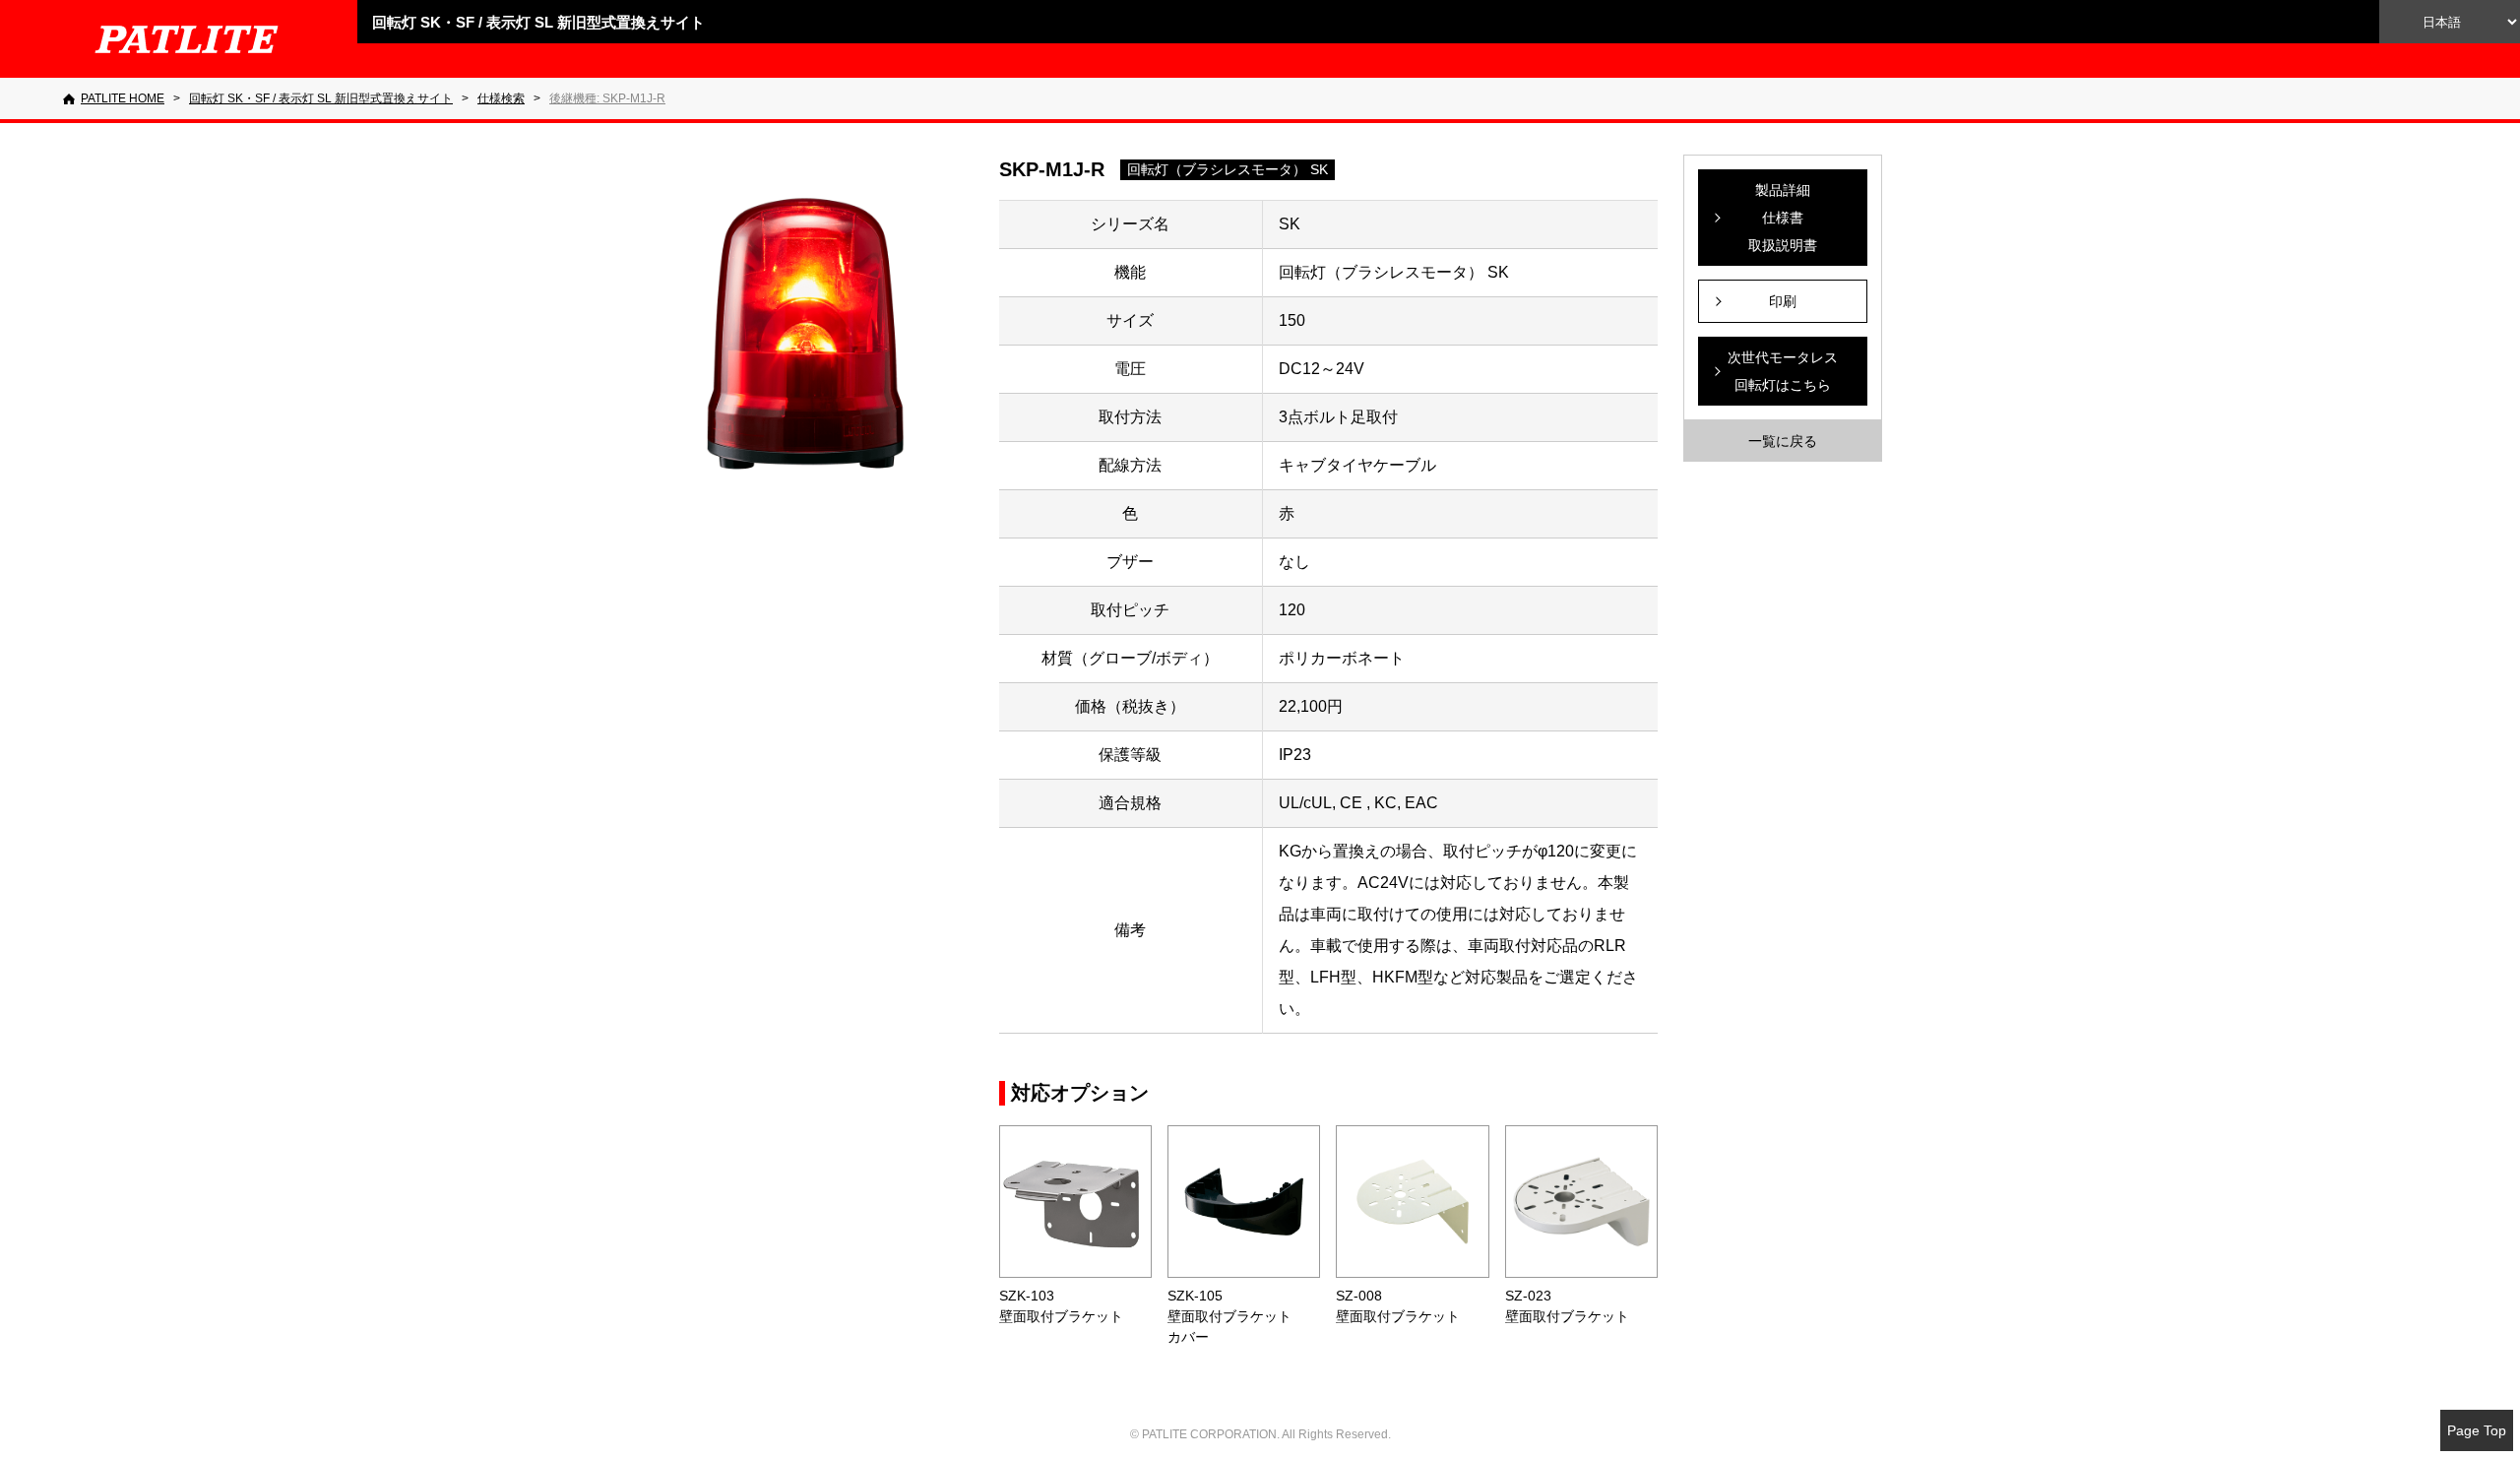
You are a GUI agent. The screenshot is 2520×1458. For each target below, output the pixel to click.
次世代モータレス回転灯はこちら (1783, 371)
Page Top (2477, 1430)
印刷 (1783, 301)
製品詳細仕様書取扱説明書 (1783, 218)
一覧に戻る (1783, 441)
